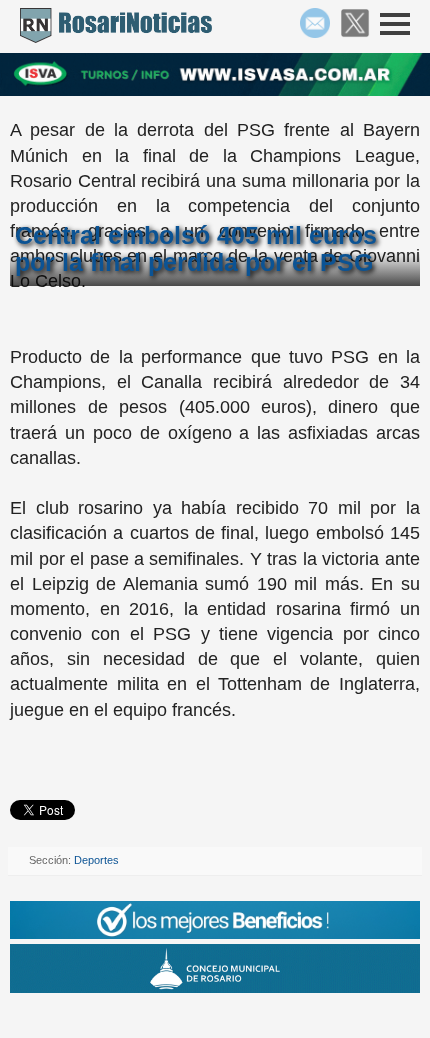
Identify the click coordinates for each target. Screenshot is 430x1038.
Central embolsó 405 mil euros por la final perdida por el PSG (196, 248)
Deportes (96, 860)
